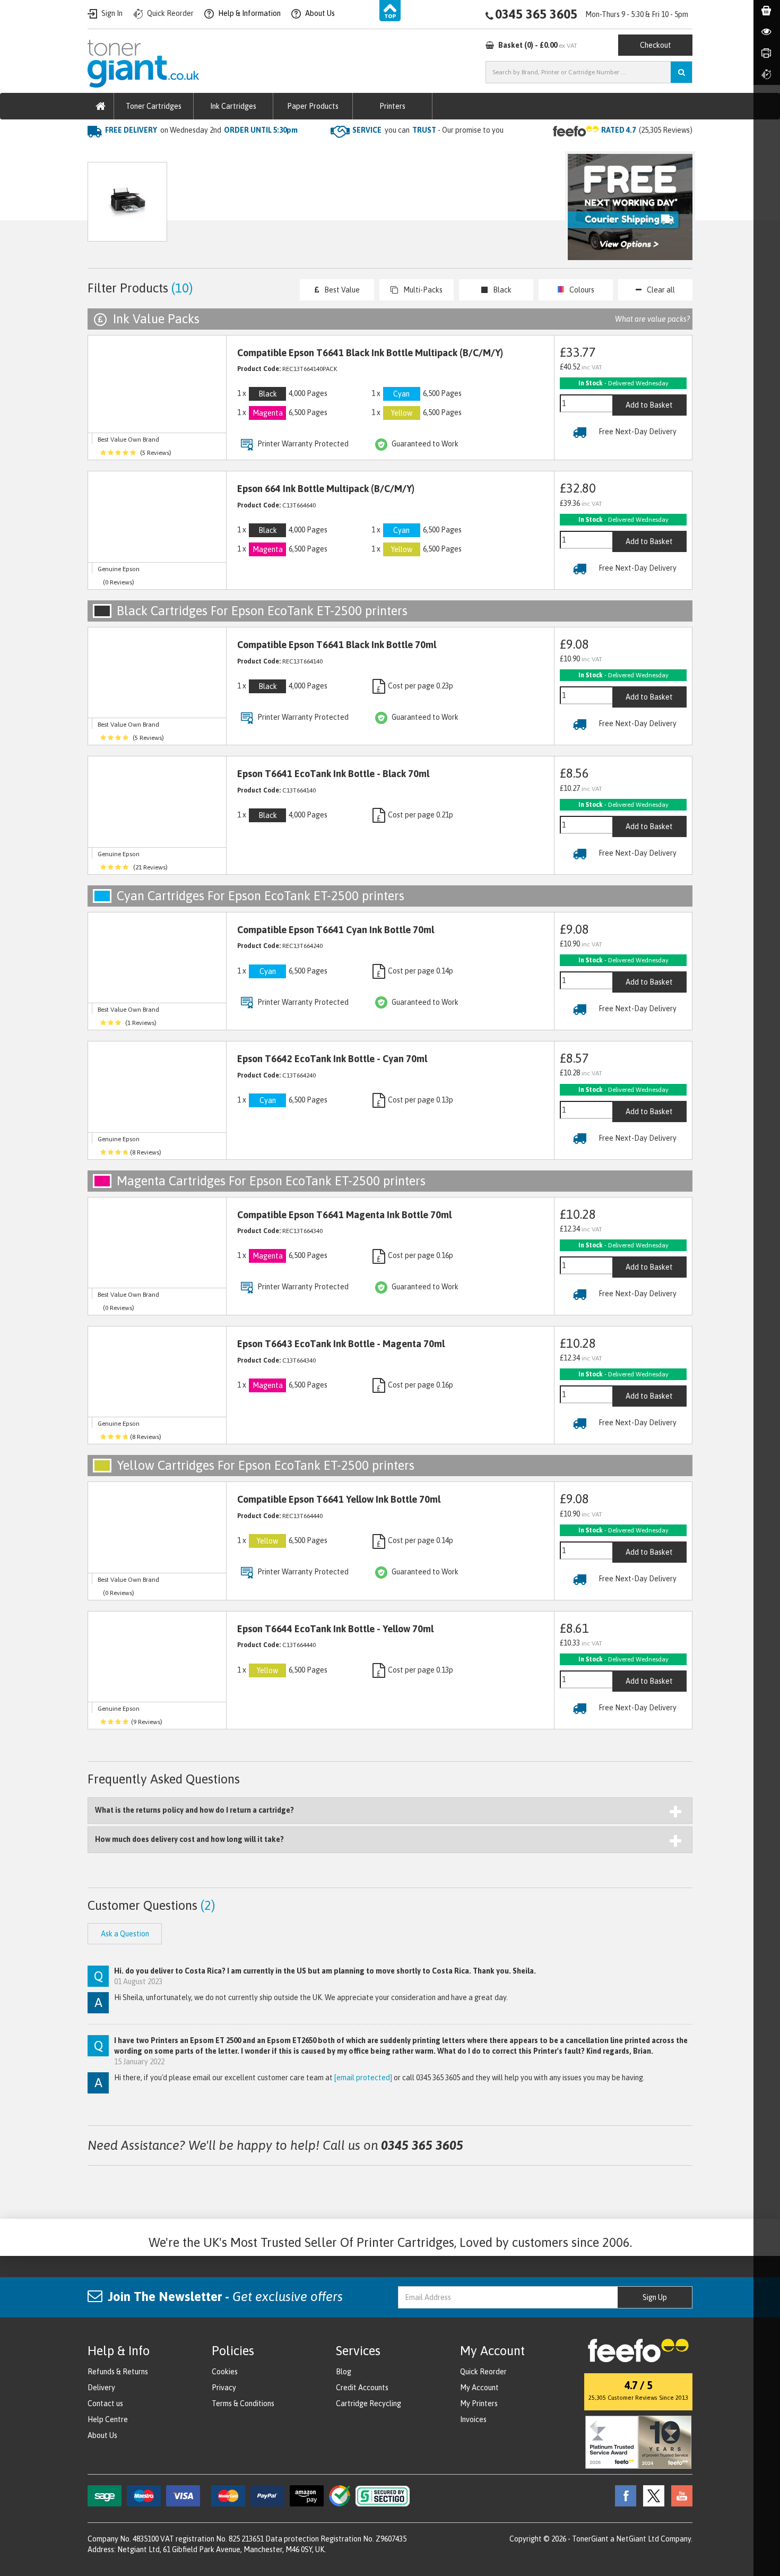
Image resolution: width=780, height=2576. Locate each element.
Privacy (224, 2388)
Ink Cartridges (233, 106)
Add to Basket (649, 405)
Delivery (101, 2388)
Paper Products (313, 106)
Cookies (225, 2372)
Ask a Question (313, 207)
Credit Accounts (362, 2388)
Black (502, 290)
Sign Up (655, 2297)
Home (99, 152)
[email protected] (363, 2078)
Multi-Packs (423, 290)
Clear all (661, 290)
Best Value (342, 290)
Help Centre (108, 2419)
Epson (199, 152)
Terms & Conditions (243, 2403)
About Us (102, 2435)
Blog (344, 2372)
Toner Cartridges (154, 106)
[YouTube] (679, 2495)
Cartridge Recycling (369, 2403)
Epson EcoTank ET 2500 (266, 152)
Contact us (105, 2403)
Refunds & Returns (118, 2372)
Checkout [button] (656, 45)
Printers (392, 106)
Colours (582, 290)
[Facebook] (623, 2495)
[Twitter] (651, 2495)
